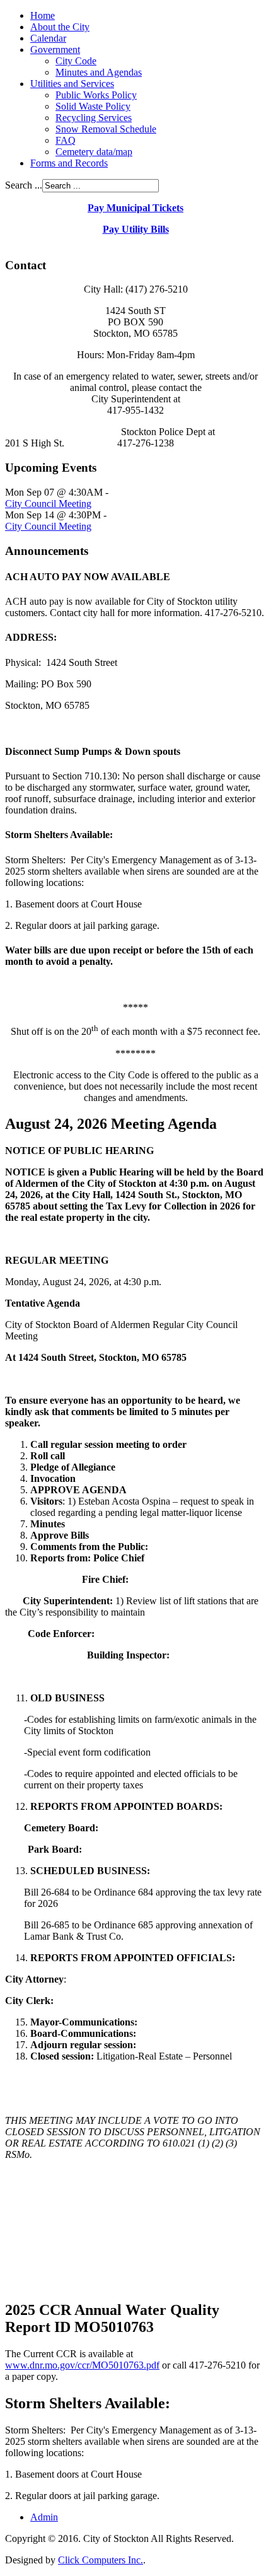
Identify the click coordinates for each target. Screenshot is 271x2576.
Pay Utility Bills (136, 229)
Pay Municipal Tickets (135, 208)
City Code (76, 61)
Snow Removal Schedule (106, 129)
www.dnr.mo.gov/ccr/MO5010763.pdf (82, 2365)
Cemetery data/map (94, 152)
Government (55, 50)
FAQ (66, 140)
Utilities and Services (72, 84)
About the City (60, 27)
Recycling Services (94, 118)
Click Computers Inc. (101, 2560)
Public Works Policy (96, 95)
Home (43, 15)
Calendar (48, 38)
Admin (44, 2517)
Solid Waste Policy (93, 106)
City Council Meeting (48, 504)
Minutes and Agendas (99, 72)
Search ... (24, 185)
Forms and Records (69, 163)
